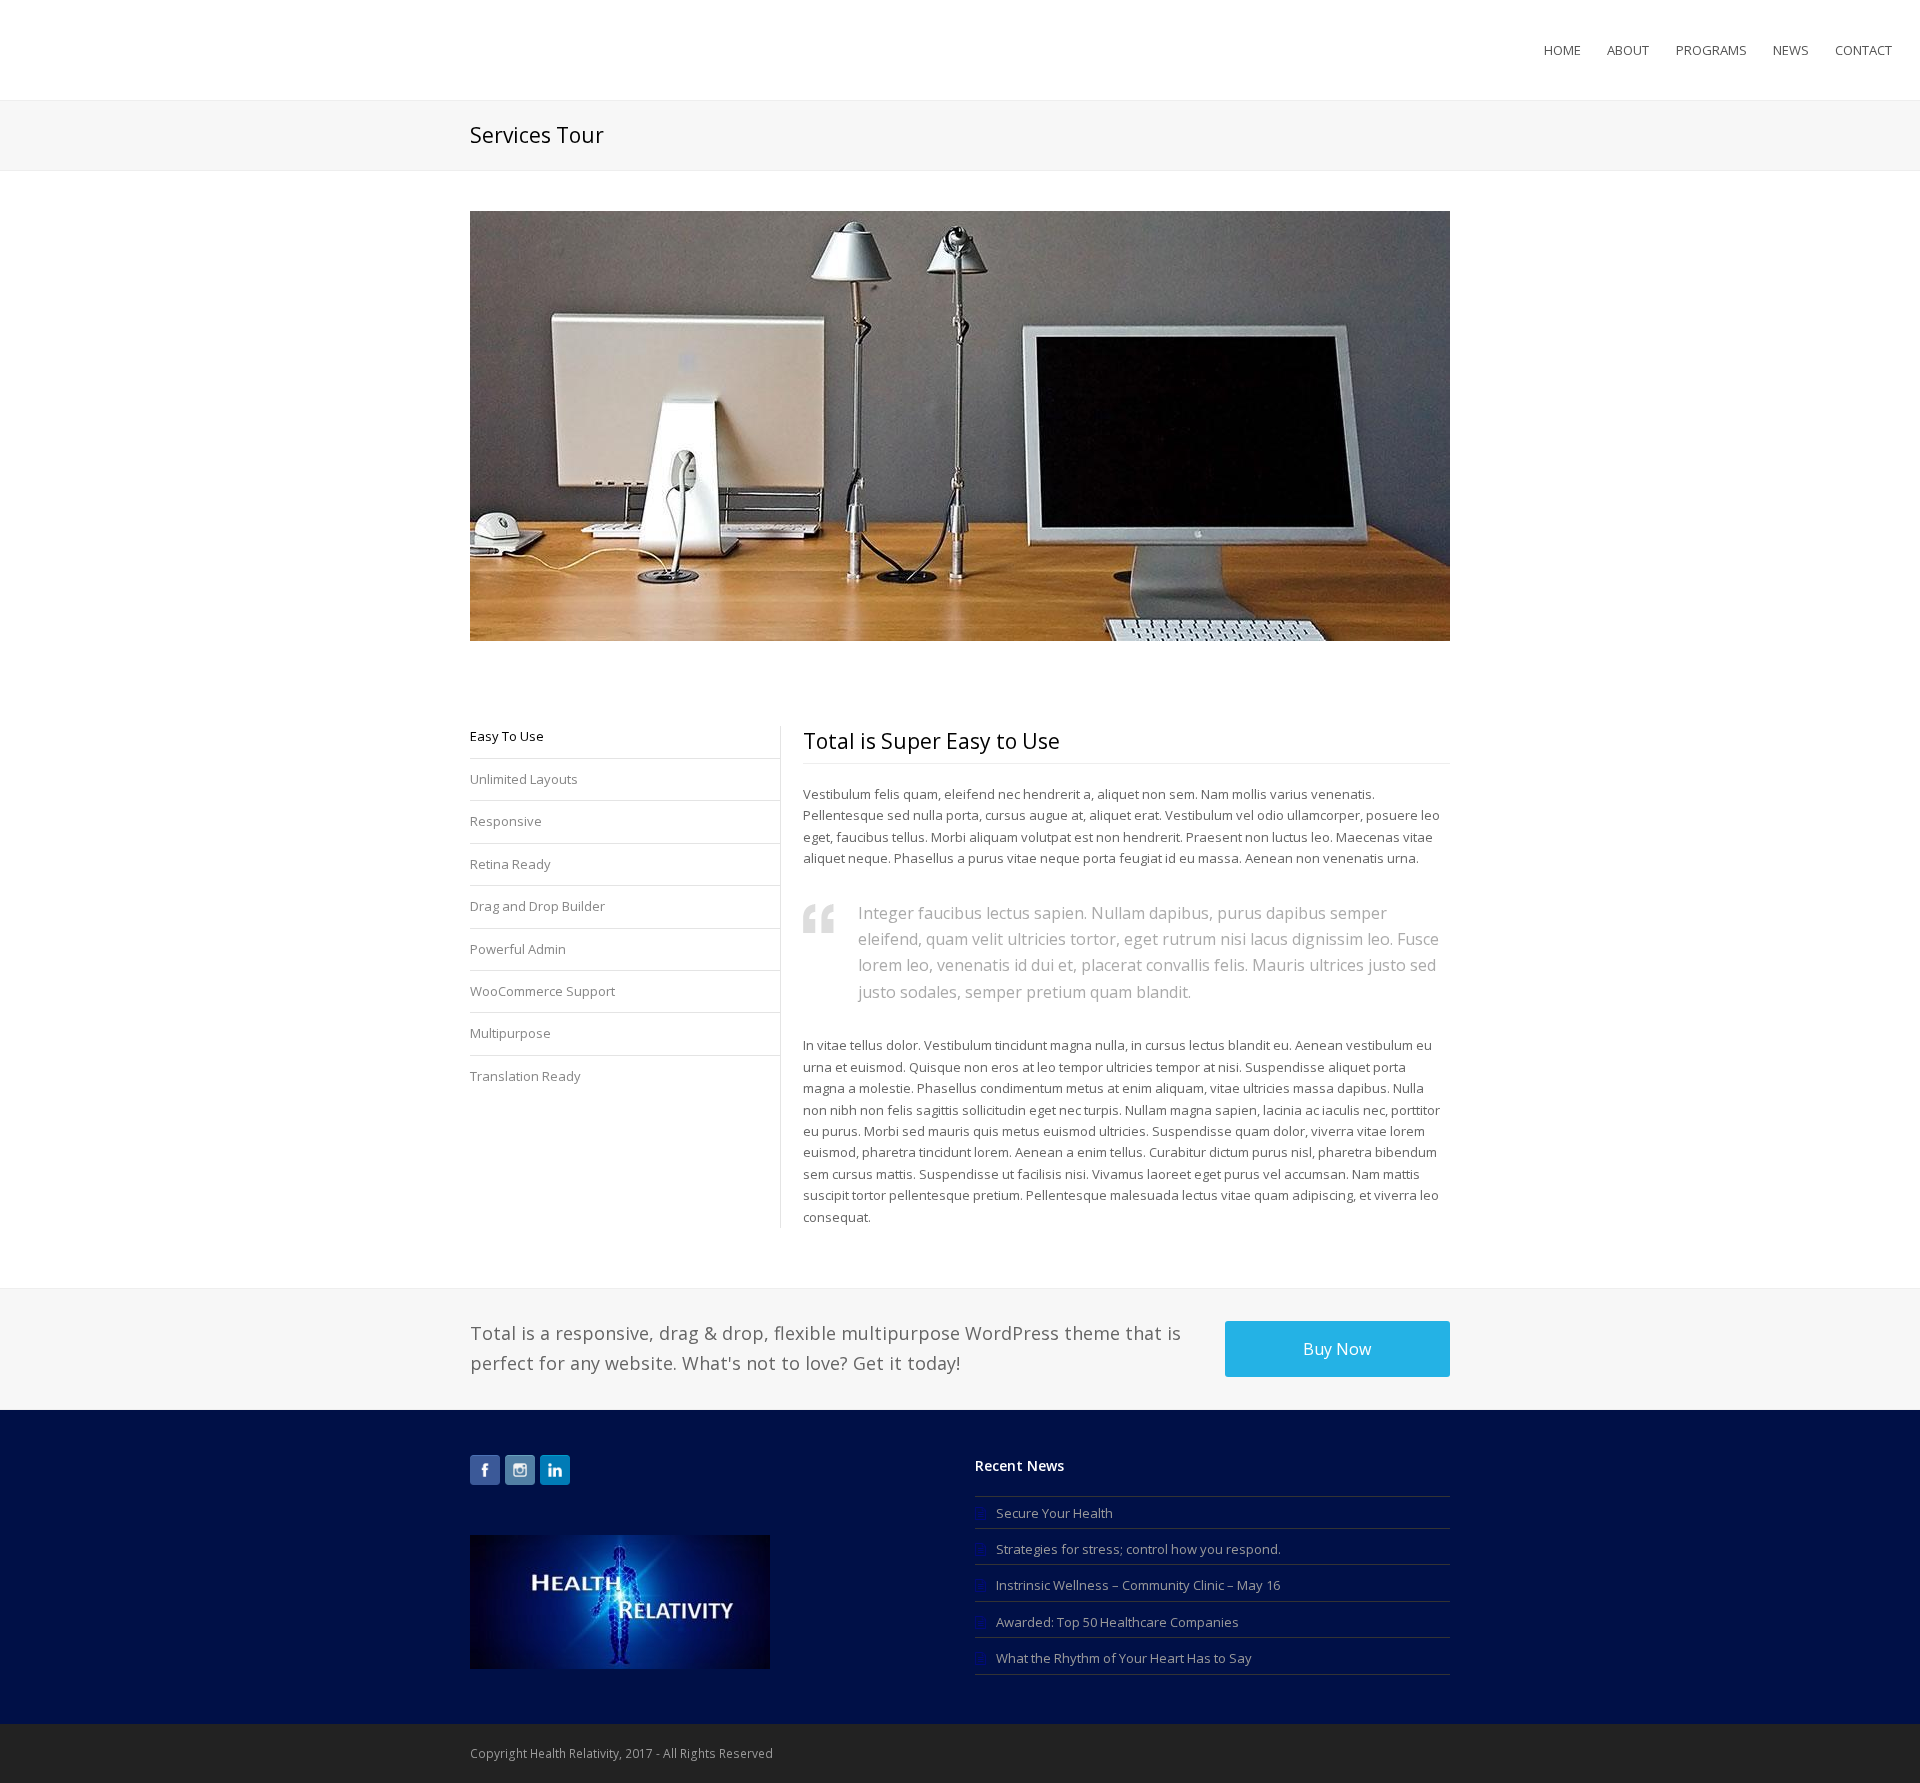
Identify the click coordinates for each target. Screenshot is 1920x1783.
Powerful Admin (518, 949)
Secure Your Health (1054, 1513)
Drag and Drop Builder (537, 906)
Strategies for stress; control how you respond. (1138, 1549)
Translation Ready (525, 1076)
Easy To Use (507, 736)
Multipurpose (510, 1033)
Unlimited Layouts (524, 779)
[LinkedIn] (555, 1470)
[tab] (625, 742)
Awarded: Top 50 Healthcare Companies (1117, 1622)
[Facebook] (485, 1470)
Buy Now (1337, 1349)
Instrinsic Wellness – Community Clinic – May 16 (1138, 1585)
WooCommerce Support (542, 991)
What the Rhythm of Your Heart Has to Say (1124, 1658)
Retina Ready (510, 864)
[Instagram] (520, 1470)
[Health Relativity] (108, 48)
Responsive (506, 821)
